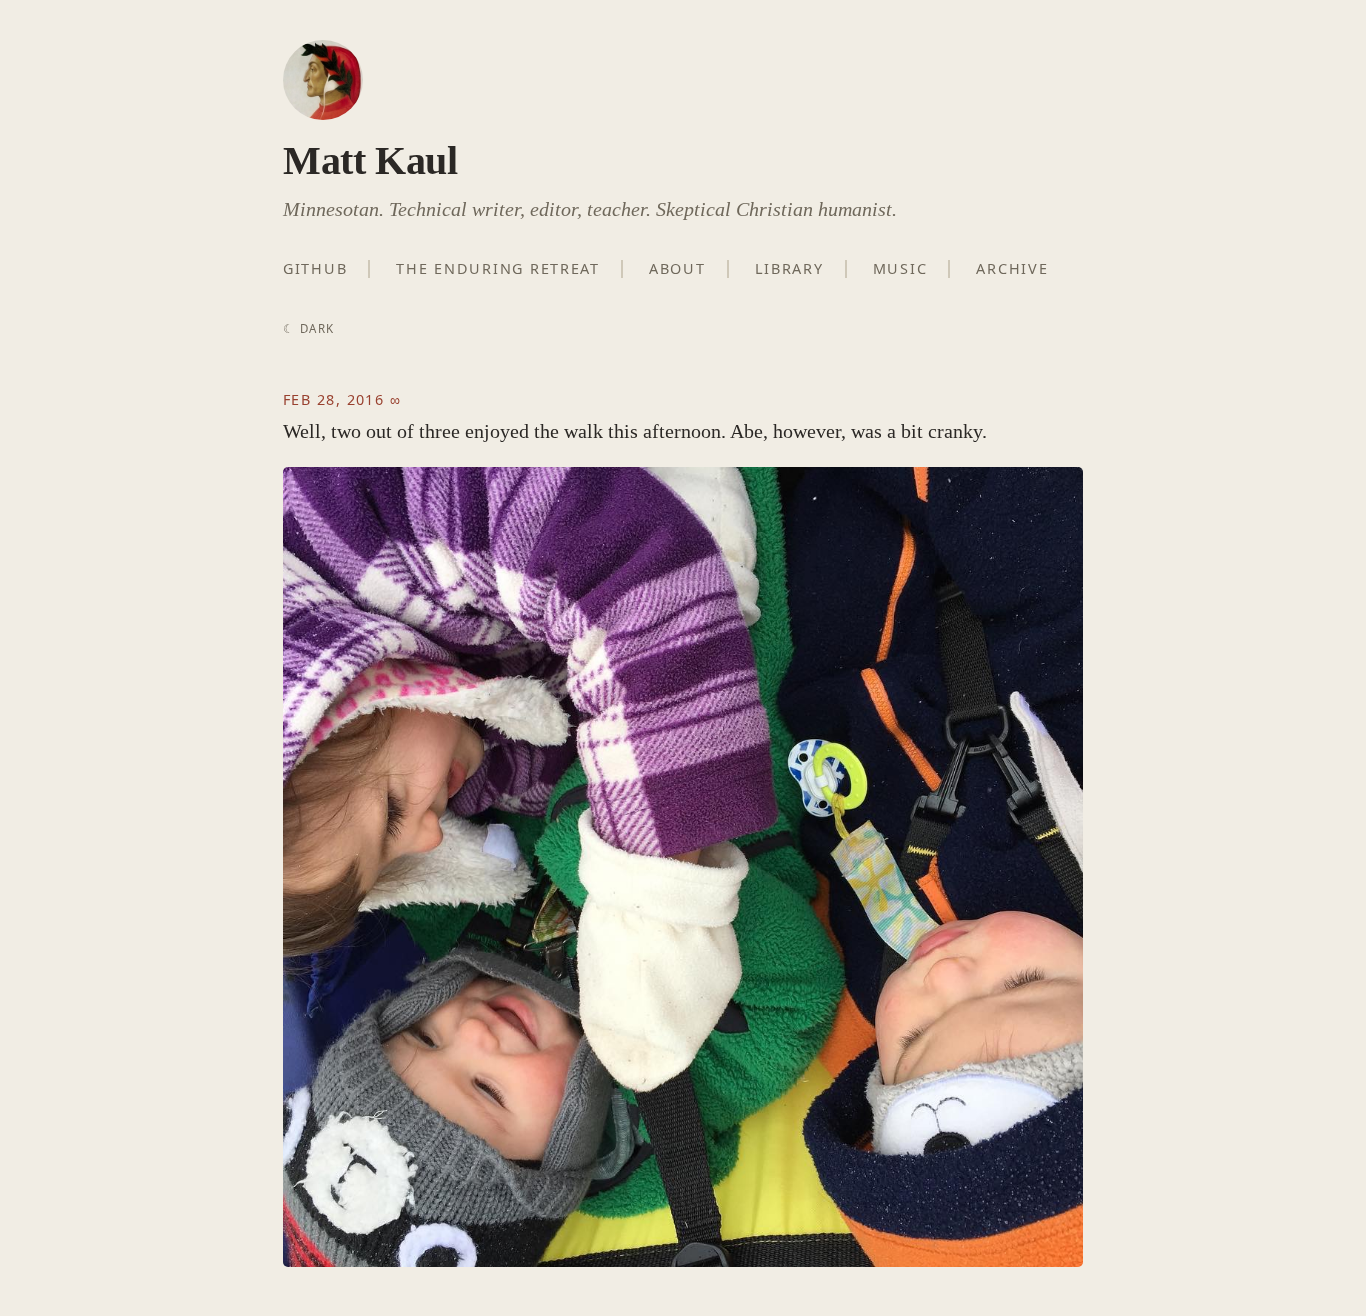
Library (789, 268)
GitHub (315, 268)
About (677, 268)
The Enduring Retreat (498, 268)
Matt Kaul (370, 160)
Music (900, 268)
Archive (1012, 268)
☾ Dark (308, 328)
